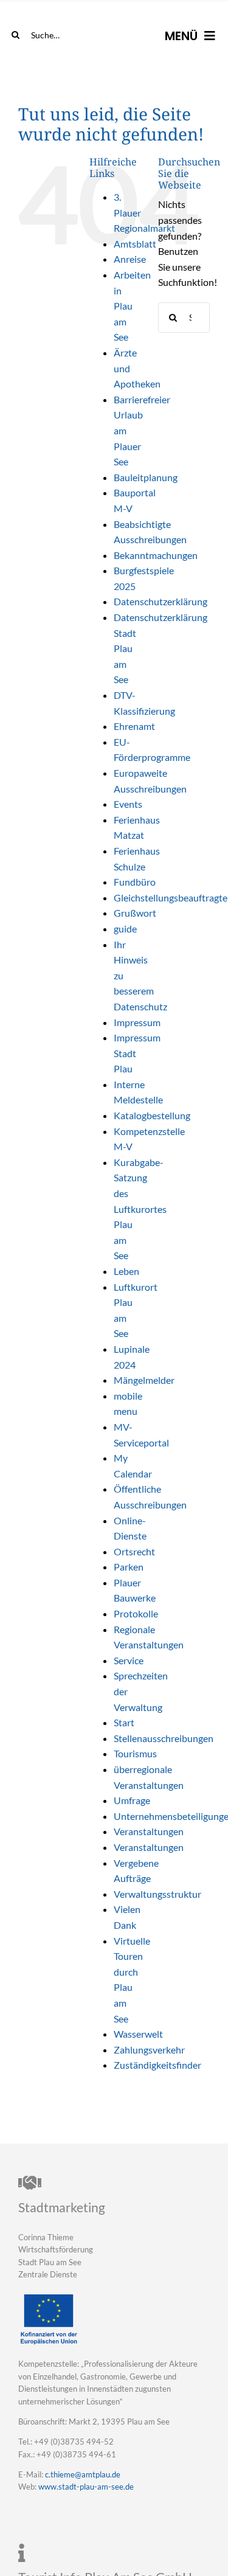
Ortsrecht (134, 1551)
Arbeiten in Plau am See (132, 306)
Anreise (130, 259)
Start (124, 1722)
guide (125, 929)
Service (129, 1660)
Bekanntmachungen (156, 555)
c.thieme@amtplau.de (83, 2474)
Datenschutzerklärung (161, 601)
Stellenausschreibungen (164, 1738)
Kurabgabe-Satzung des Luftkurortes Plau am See (140, 1209)
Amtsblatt (135, 244)
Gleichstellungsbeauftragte (171, 897)
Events (128, 804)
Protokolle (136, 1613)
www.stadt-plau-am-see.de (86, 2487)
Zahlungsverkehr (149, 2050)
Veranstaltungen (149, 1831)
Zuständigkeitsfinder (157, 2065)
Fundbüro (135, 882)
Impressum (137, 1022)
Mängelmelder (144, 1380)
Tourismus (135, 1753)
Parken (129, 1567)
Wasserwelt (138, 2034)
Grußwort (135, 913)
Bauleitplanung (146, 477)
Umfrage (132, 1800)
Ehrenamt (134, 726)
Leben (126, 1271)
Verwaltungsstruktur (157, 1894)
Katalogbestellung (152, 1115)
